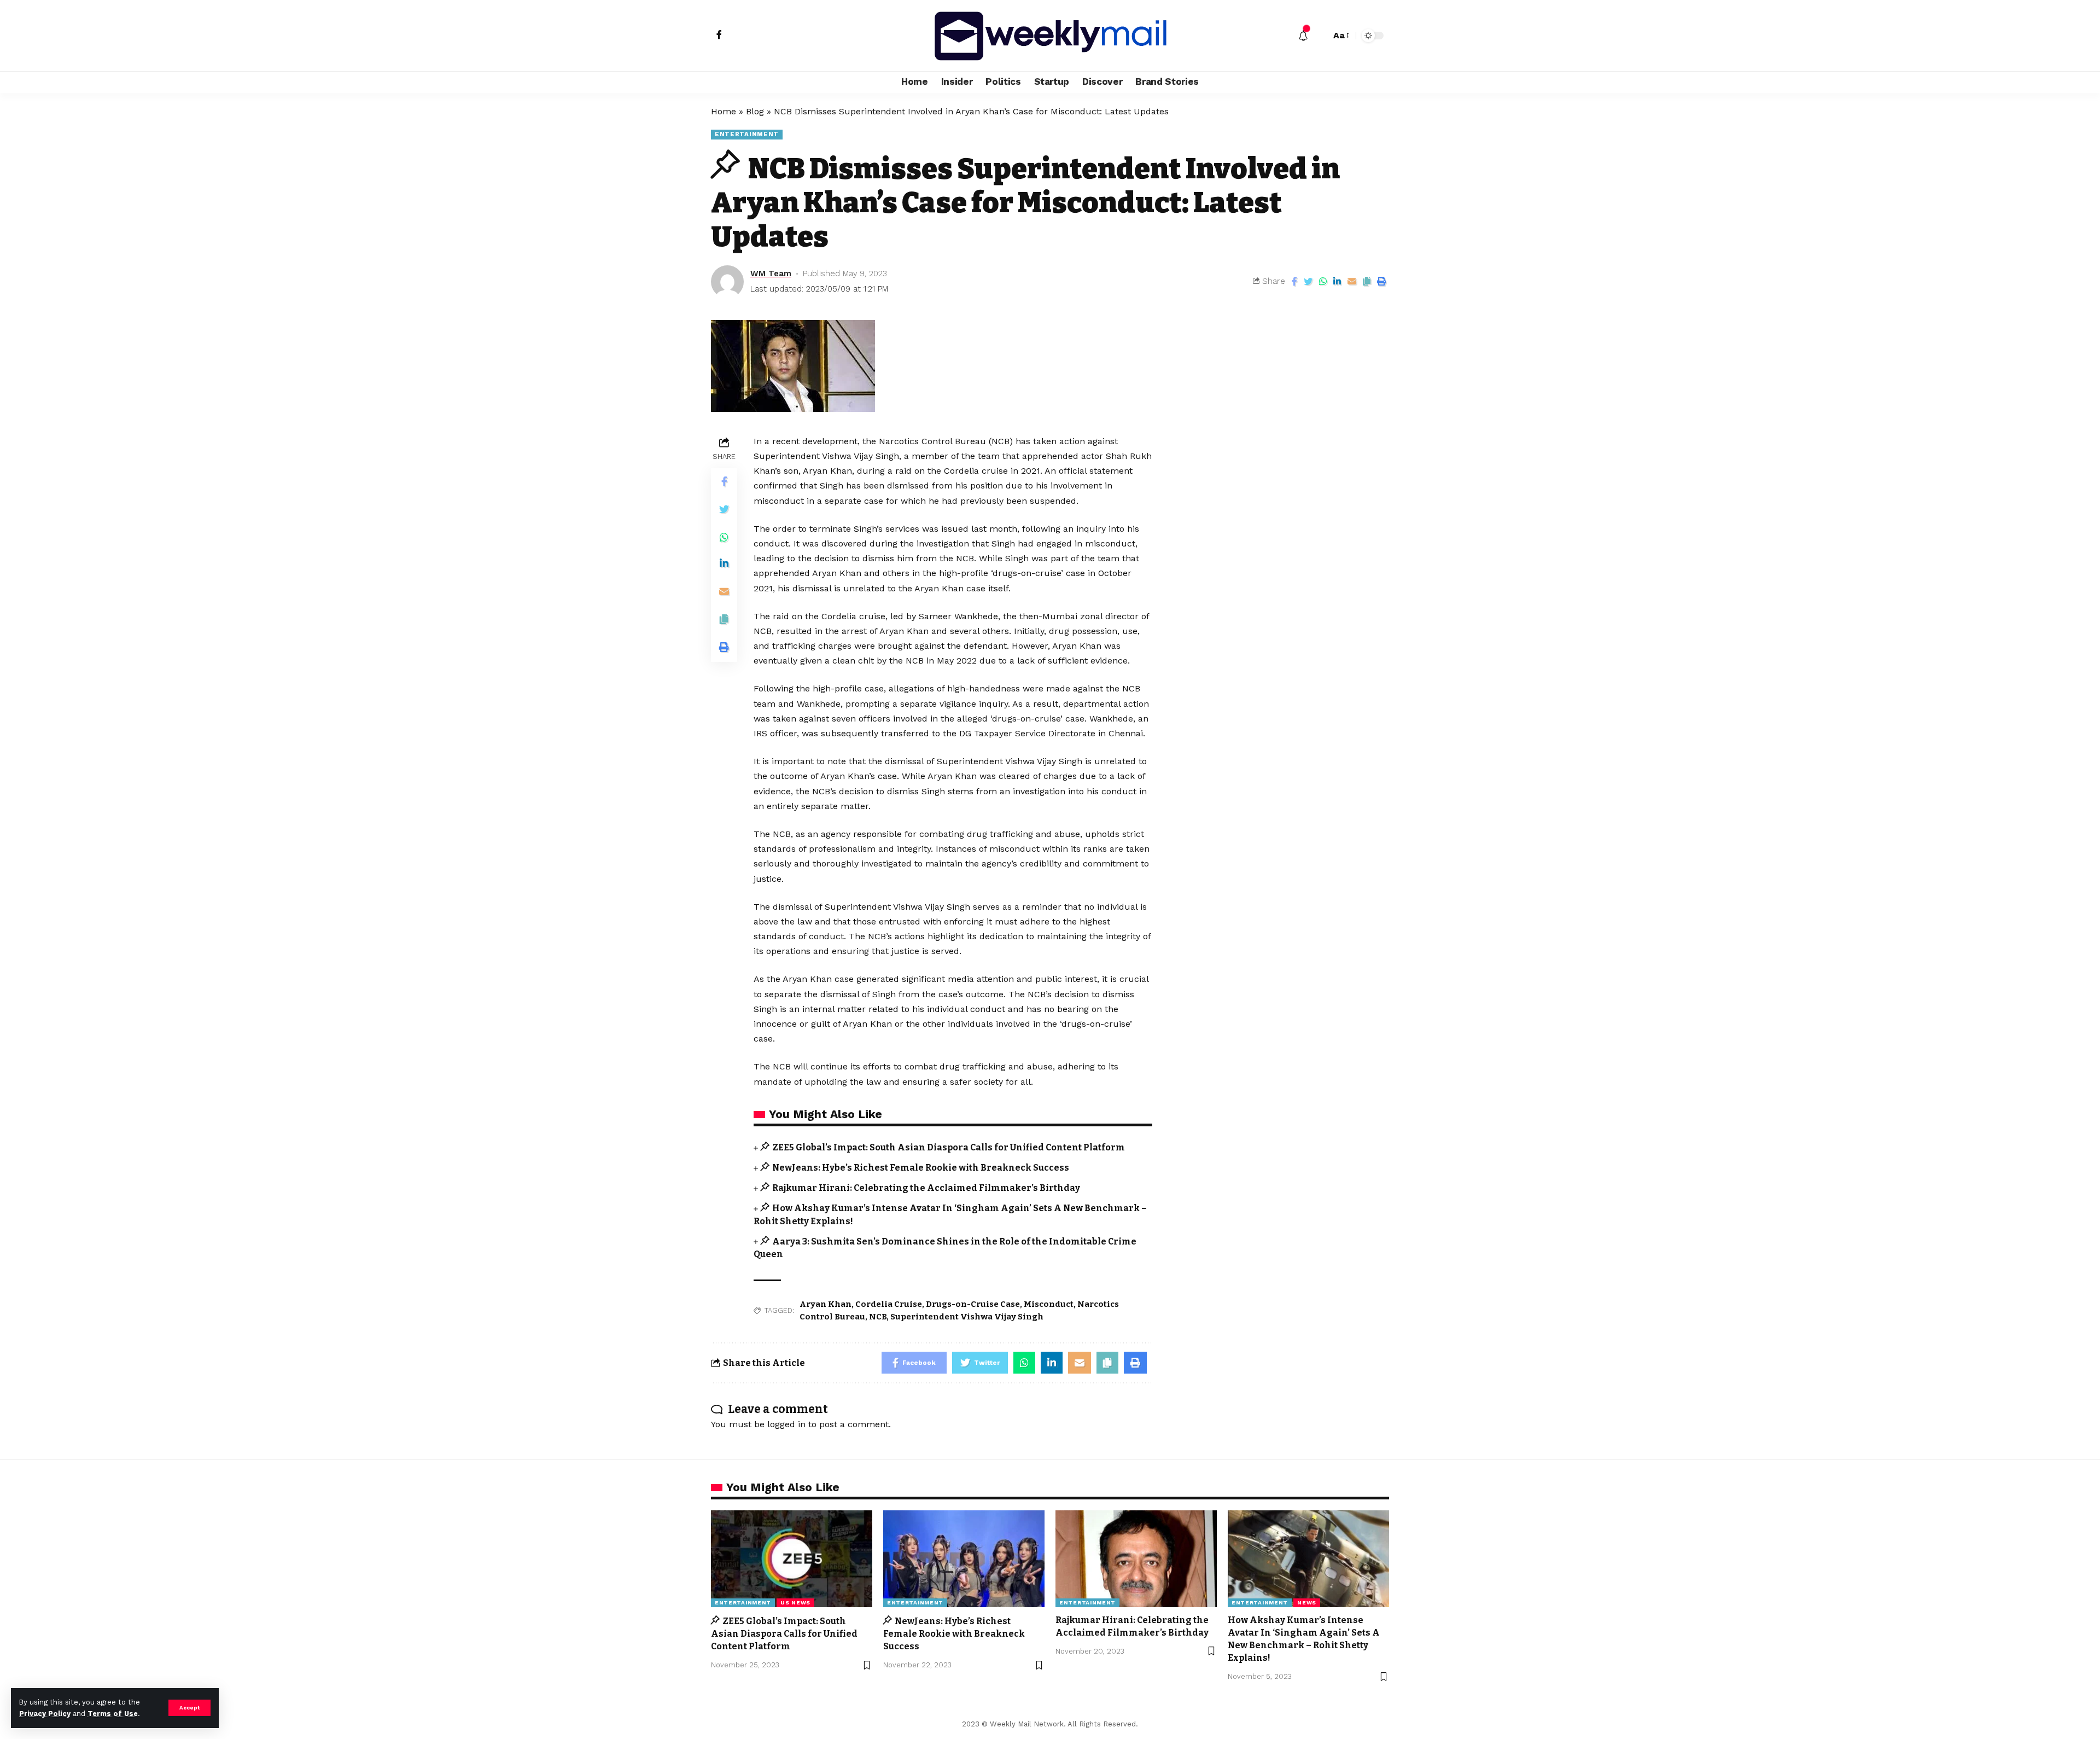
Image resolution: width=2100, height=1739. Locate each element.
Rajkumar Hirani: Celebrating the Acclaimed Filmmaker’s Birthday (926, 1188)
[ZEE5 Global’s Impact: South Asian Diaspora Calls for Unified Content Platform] (792, 1559)
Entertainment (747, 134)
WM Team (771, 274)
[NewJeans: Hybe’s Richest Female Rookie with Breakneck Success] (964, 1559)
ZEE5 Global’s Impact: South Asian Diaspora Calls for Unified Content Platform (949, 1147)
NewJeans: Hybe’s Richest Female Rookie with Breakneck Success (921, 1168)
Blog (755, 111)
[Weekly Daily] (1050, 36)
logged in (786, 1424)
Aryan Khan (826, 1304)
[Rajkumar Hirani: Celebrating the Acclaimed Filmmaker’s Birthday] (1136, 1559)
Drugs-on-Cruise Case (973, 1304)
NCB (878, 1317)
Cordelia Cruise (889, 1304)
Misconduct (1049, 1304)
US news (795, 1603)
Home (724, 111)
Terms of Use (113, 1714)
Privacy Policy (45, 1714)
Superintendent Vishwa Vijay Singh (967, 1317)
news (1307, 1603)
